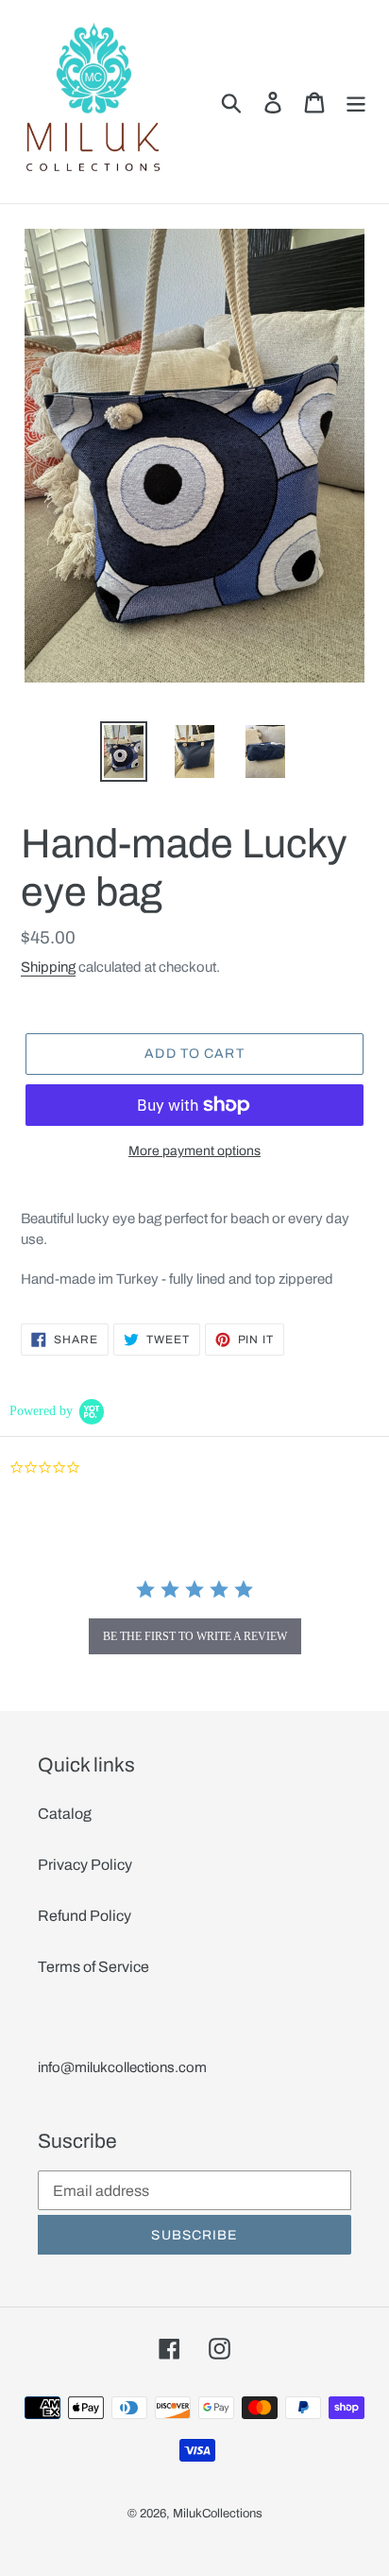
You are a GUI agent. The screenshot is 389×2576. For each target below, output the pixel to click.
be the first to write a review (195, 1636)
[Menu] (356, 101)
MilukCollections (218, 2514)
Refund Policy (85, 1916)
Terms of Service (93, 1967)
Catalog (65, 1814)
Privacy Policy (85, 1865)
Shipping (48, 967)
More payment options (194, 1151)
